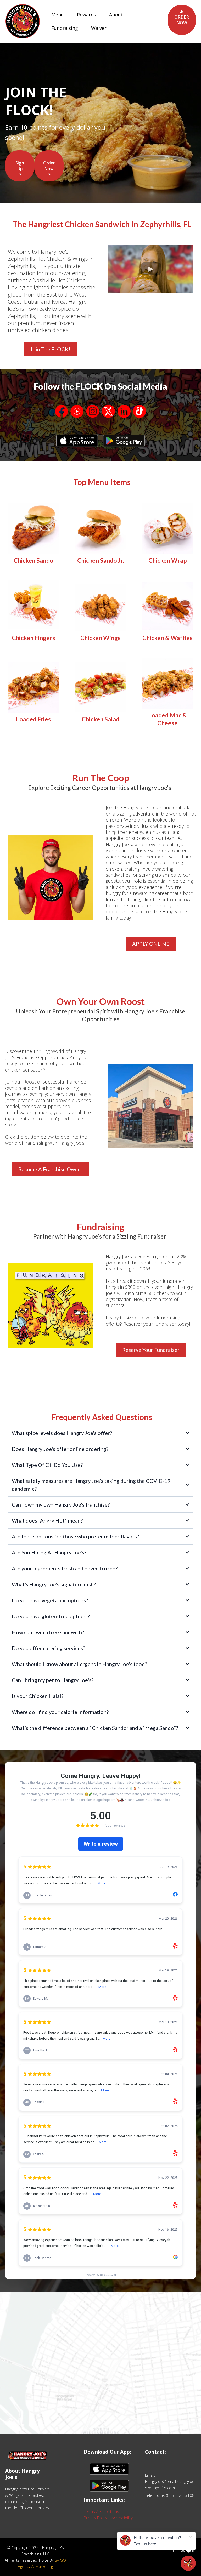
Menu (58, 15)
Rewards (86, 15)
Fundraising (65, 28)
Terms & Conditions (101, 2511)
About (116, 15)
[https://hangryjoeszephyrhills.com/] (23, 21)
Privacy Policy (95, 2518)
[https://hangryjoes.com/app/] (77, 441)
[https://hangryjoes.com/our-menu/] (33, 528)
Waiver (99, 28)
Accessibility (122, 2518)
